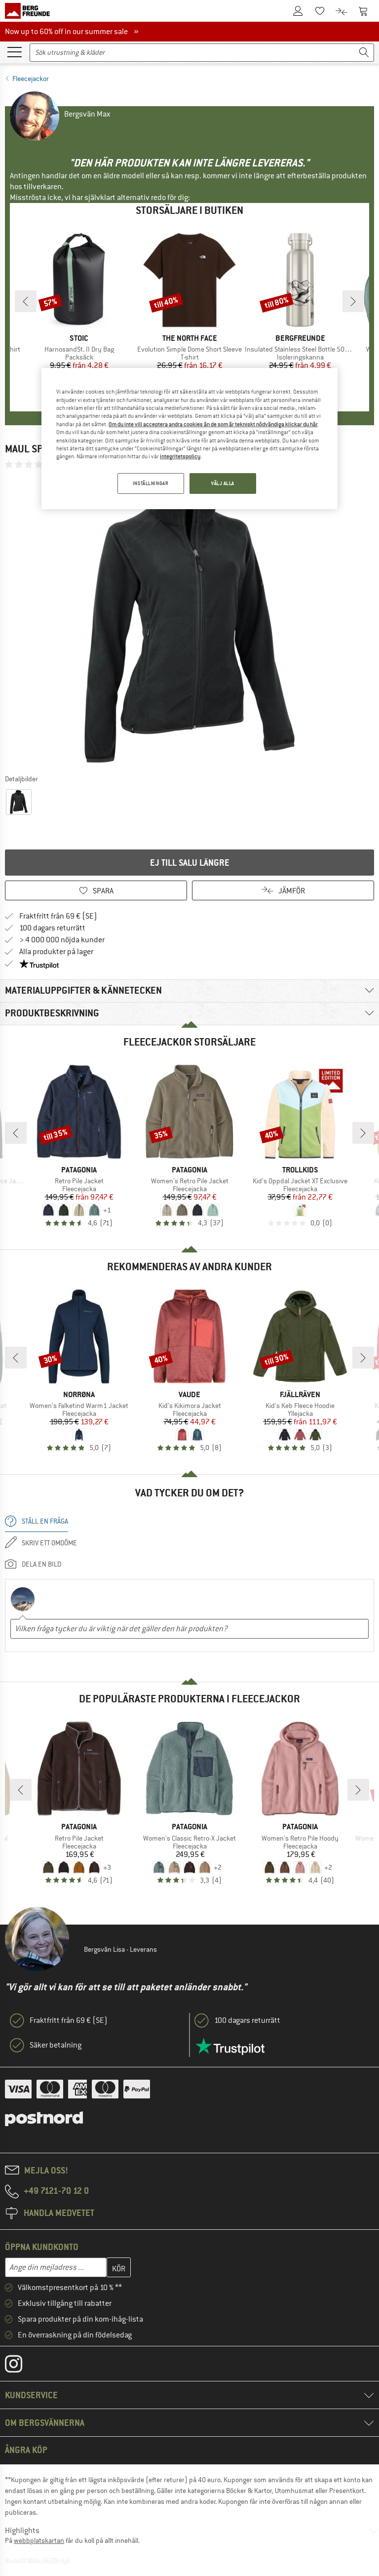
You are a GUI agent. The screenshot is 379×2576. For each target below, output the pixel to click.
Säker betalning (56, 2045)
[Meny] (14, 51)
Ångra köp (26, 2450)
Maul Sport (33, 449)
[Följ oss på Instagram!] (21, 2366)
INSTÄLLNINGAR (151, 483)
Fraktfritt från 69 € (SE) (58, 916)
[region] (189, 438)
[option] (189, 621)
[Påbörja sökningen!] (364, 53)
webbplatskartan (39, 2540)
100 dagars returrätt (52, 928)
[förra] (26, 301)
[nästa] (353, 301)
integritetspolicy (180, 456)
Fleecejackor (31, 79)
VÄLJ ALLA (223, 483)
